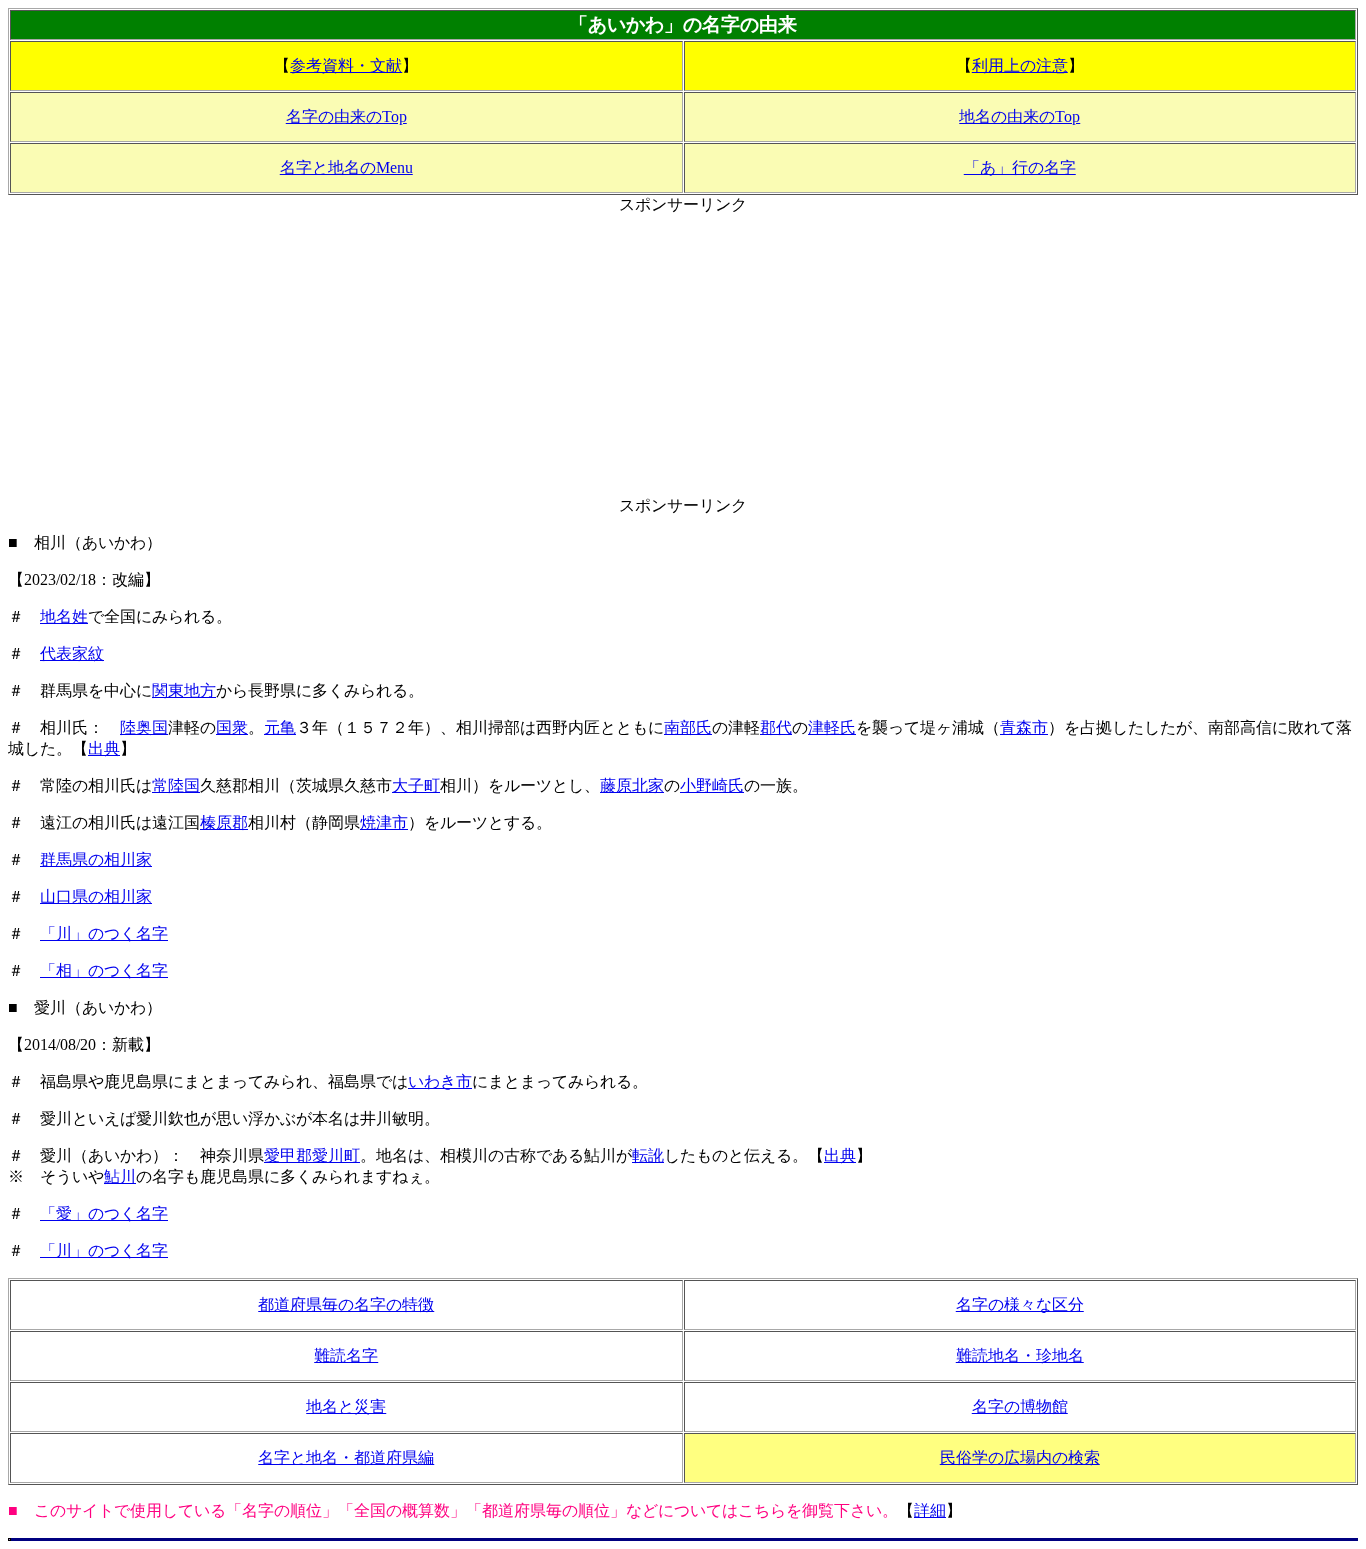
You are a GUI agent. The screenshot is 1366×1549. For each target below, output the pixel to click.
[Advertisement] (683, 356)
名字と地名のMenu (346, 167)
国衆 (232, 727)
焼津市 (384, 822)
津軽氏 (832, 727)
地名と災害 (346, 1406)
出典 (104, 748)
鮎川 (120, 1176)
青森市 (1024, 727)
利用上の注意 (1020, 65)
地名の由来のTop (1019, 116)
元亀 (280, 727)
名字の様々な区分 (1020, 1304)
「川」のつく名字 (104, 933)
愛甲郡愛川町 (312, 1155)
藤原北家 (632, 785)
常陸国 (176, 785)
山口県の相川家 (96, 896)
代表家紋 (72, 653)
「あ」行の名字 (1020, 167)
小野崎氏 (712, 785)
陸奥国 (144, 727)
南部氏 (688, 727)
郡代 (776, 727)
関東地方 (184, 690)
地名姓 (64, 616)
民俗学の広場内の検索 (1020, 1457)
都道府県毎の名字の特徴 (346, 1304)
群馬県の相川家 (96, 859)
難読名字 (346, 1355)
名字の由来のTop (346, 116)
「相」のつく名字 (104, 970)
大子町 (416, 785)
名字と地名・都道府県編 (346, 1457)
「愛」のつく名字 (104, 1213)
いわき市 (440, 1081)
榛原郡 (224, 822)
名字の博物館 (1020, 1406)
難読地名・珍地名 (1020, 1355)
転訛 (648, 1155)
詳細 (930, 1510)
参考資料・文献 (346, 65)
